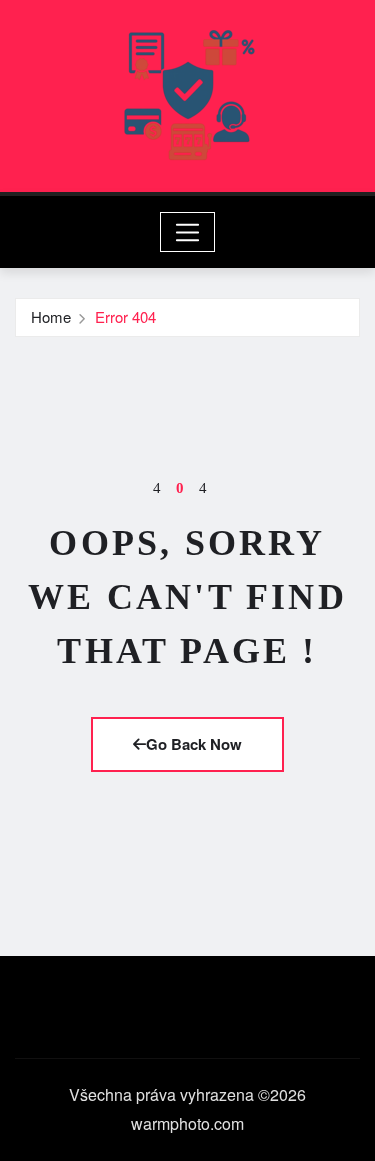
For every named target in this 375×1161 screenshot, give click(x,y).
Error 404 (125, 316)
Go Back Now (194, 744)
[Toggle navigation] (187, 232)
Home (51, 316)
